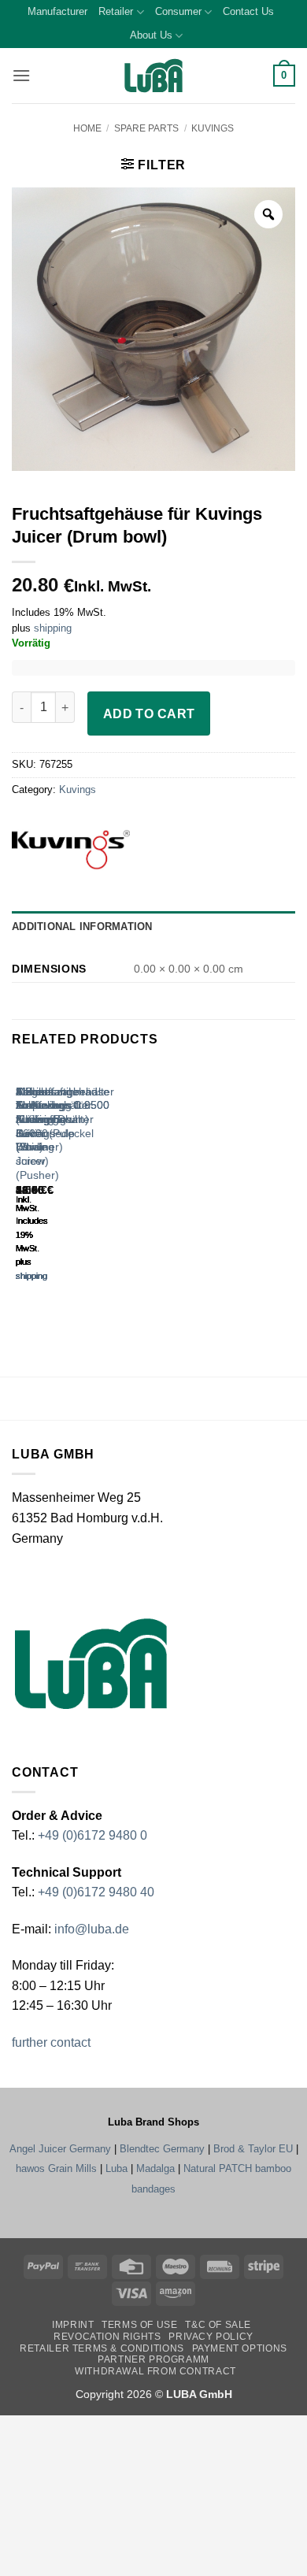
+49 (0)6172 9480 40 (96, 1892)
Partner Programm (153, 2359)
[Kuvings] (96, 850)
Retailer (116, 11)
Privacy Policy (211, 2337)
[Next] (63, 1187)
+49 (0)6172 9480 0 (92, 1835)
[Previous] (19, 1187)
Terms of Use (139, 2325)
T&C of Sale (218, 2325)
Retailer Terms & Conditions (102, 2348)
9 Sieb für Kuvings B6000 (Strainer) (39, 1120)
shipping (53, 628)
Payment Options (240, 2348)
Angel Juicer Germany (60, 2149)
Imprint (73, 2325)
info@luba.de (90, 1929)
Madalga (155, 2168)
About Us (151, 35)
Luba (117, 2168)
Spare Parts (146, 128)
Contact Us (248, 11)
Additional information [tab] (82, 927)
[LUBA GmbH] (153, 76)
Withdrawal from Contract (155, 2371)
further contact (51, 2042)
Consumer (178, 11)
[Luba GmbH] (91, 1663)
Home (87, 128)
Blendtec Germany (162, 2149)
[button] (21, 75)
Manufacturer (57, 11)
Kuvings (213, 128)
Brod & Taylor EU (253, 2149)
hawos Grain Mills (56, 2168)
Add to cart (149, 714)
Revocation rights (107, 2337)
